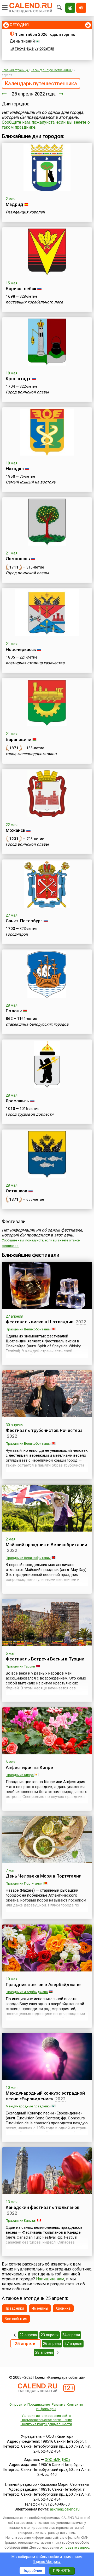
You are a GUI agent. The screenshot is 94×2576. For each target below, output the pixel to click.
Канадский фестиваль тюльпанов (43, 2207)
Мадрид (14, 204)
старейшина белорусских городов (37, 1024)
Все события (16, 2319)
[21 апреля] (15, 2335)
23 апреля (50, 2335)
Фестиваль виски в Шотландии (40, 1322)
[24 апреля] (4, 94)
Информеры (46, 2409)
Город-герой (17, 934)
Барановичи (19, 739)
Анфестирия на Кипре (29, 1767)
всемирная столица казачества (35, 663)
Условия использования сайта (46, 2416)
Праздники (14, 2308)
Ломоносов (18, 559)
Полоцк (14, 1011)
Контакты (75, 2404)
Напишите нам (50, 2279)
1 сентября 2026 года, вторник (45, 34)
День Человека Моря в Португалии (44, 1876)
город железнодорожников (31, 754)
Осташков (17, 1191)
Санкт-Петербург (24, 921)
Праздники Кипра (20, 1775)
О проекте (17, 2404)
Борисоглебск (21, 289)
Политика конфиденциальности (46, 2424)
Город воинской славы (27, 392)
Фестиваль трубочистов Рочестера (44, 1430)
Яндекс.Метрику (47, 2562)
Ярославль (17, 1101)
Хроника (63, 2308)
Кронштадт (18, 379)
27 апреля (73, 2344)
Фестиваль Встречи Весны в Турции (45, 1659)
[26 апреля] (61, 94)
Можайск (16, 830)
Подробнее (32, 2571)
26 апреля (52, 2344)
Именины (40, 2308)
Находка (15, 469)
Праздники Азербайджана (27, 1992)
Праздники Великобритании (28, 1329)
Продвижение (39, 2404)
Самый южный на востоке (31, 482)
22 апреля (28, 2335)
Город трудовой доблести (30, 1114)
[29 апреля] (58, 2352)
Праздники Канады (21, 2221)
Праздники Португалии (24, 1883)
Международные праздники (28, 2106)
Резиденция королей (25, 212)
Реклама (58, 2404)
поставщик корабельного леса (34, 302)
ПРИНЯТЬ (62, 2571)
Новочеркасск (21, 649)
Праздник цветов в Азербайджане (43, 1985)
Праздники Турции (20, 1666)
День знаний (22, 41)
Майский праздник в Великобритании (46, 1545)
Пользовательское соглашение (46, 2420)
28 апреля (44, 2352)
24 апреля (71, 2335)
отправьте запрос (74, 2547)
